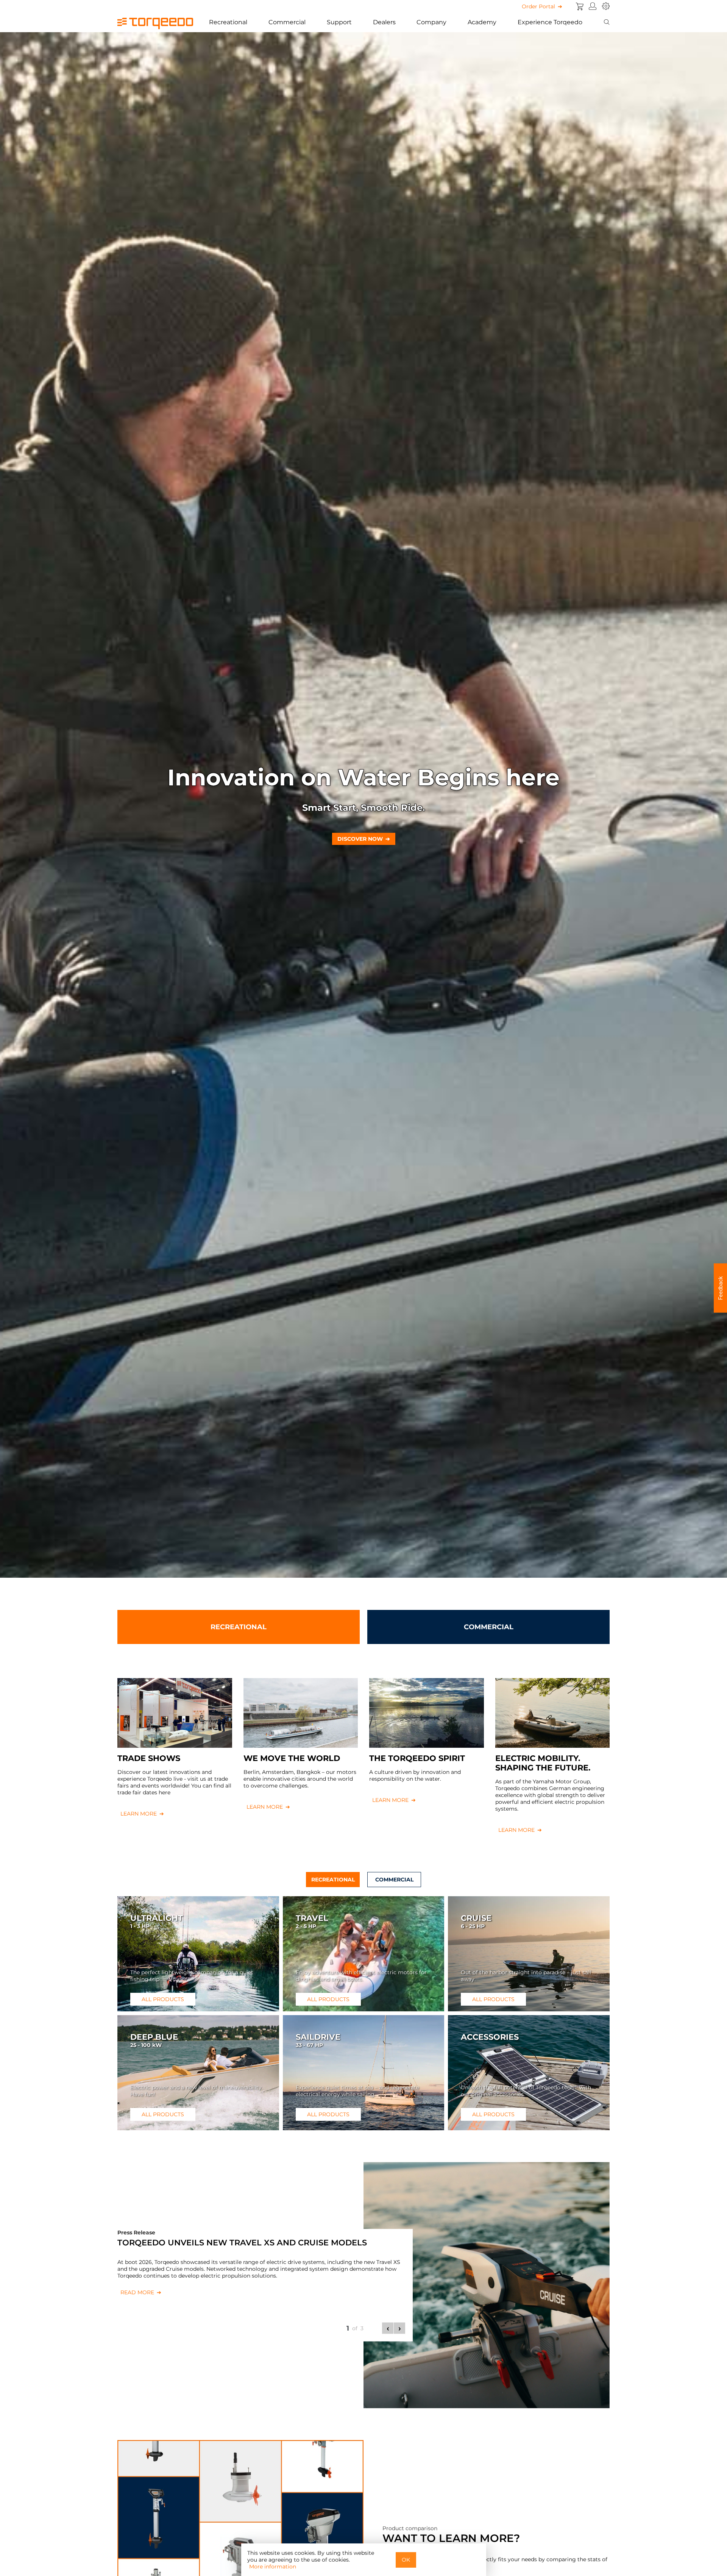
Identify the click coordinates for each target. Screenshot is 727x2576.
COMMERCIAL (489, 1627)
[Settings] (606, 6)
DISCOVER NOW (360, 839)
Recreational (228, 22)
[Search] (607, 22)
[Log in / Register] (593, 6)
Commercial (287, 22)
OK (406, 2560)
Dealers (384, 22)
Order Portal (538, 6)
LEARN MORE (139, 1814)
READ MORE (137, 2292)
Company (431, 22)
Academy (482, 22)
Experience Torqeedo (550, 22)
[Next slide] (399, 2328)
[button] (720, 1288)
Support (339, 22)
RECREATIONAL (239, 1627)
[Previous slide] (388, 2328)
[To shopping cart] (580, 6)
